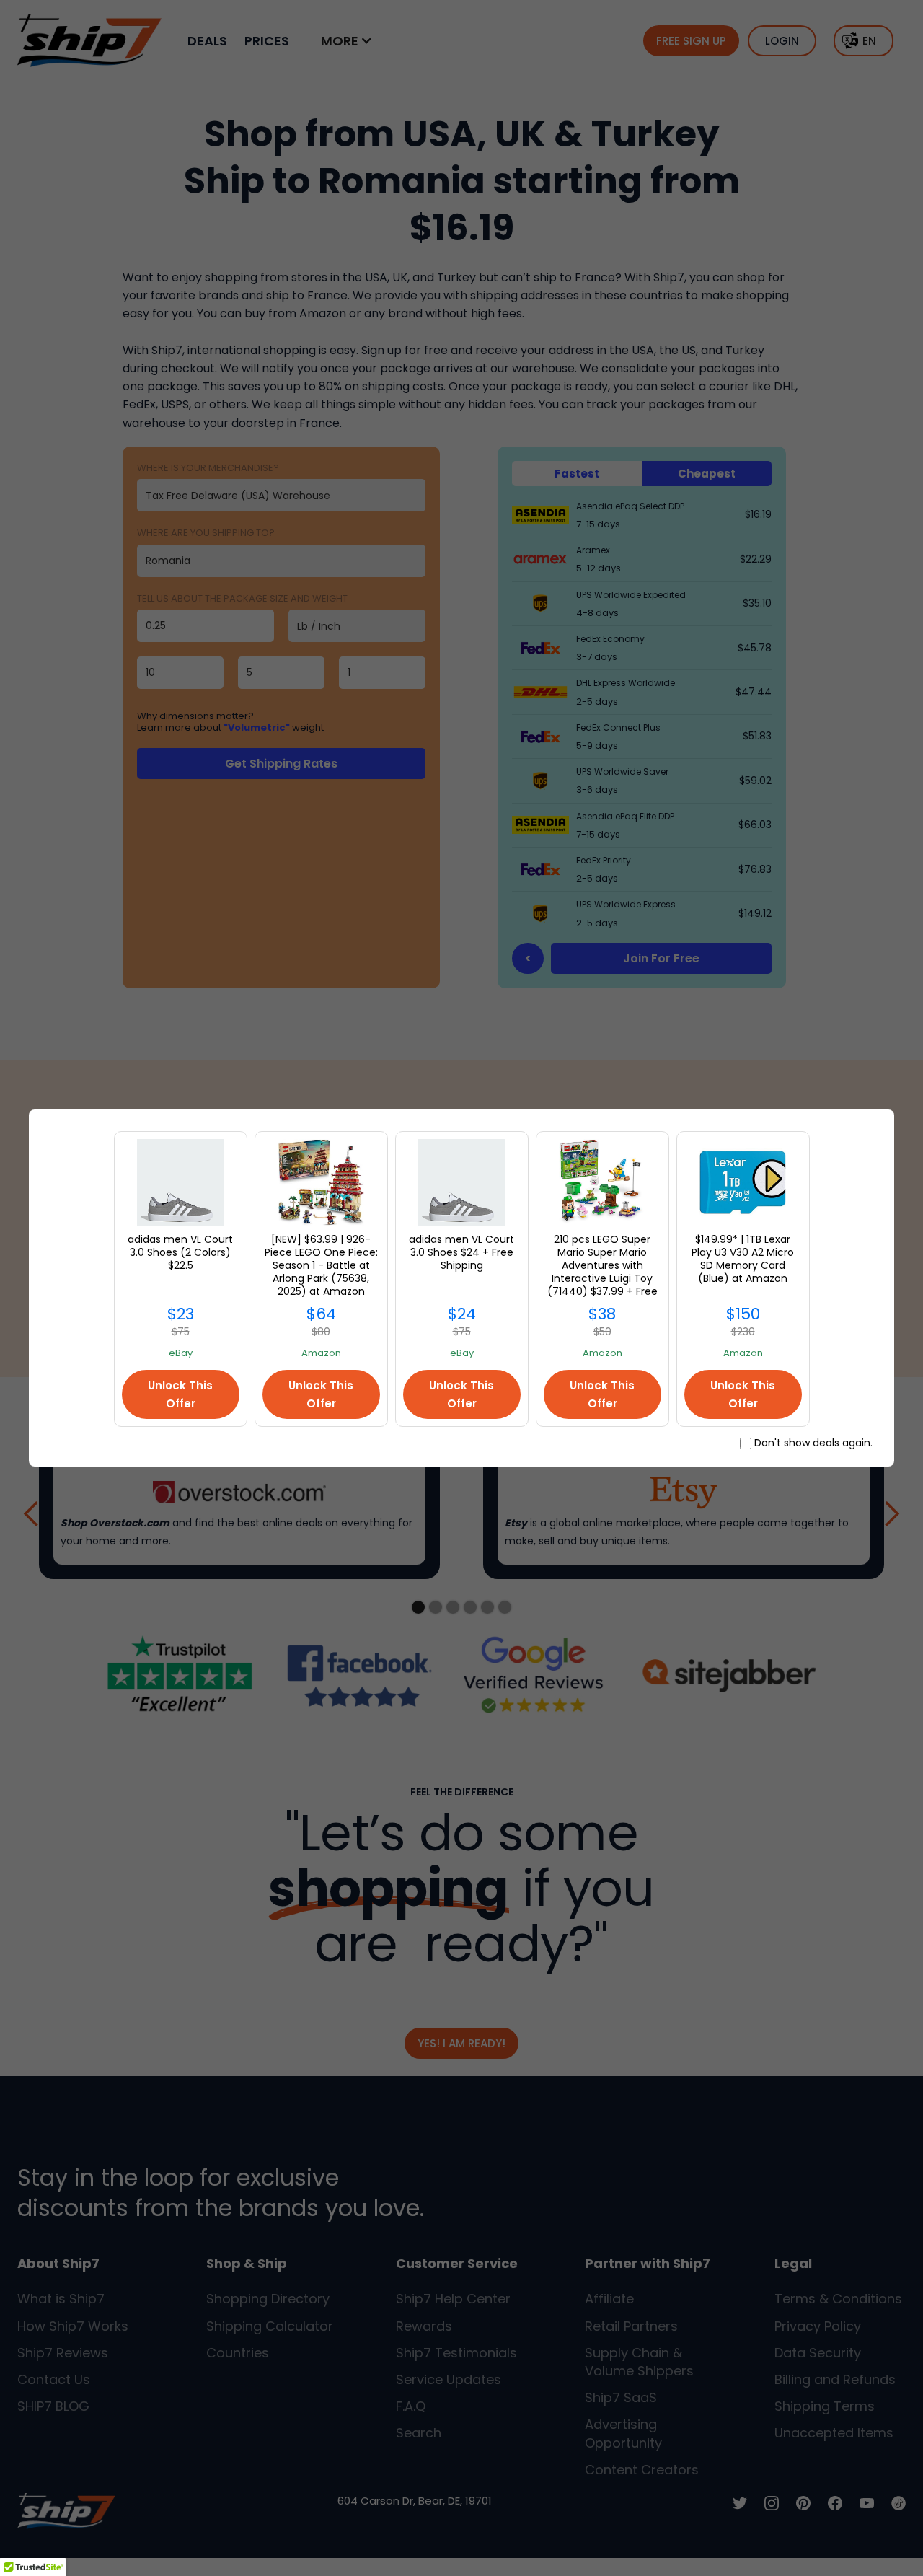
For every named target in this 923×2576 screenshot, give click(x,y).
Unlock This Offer (180, 1394)
